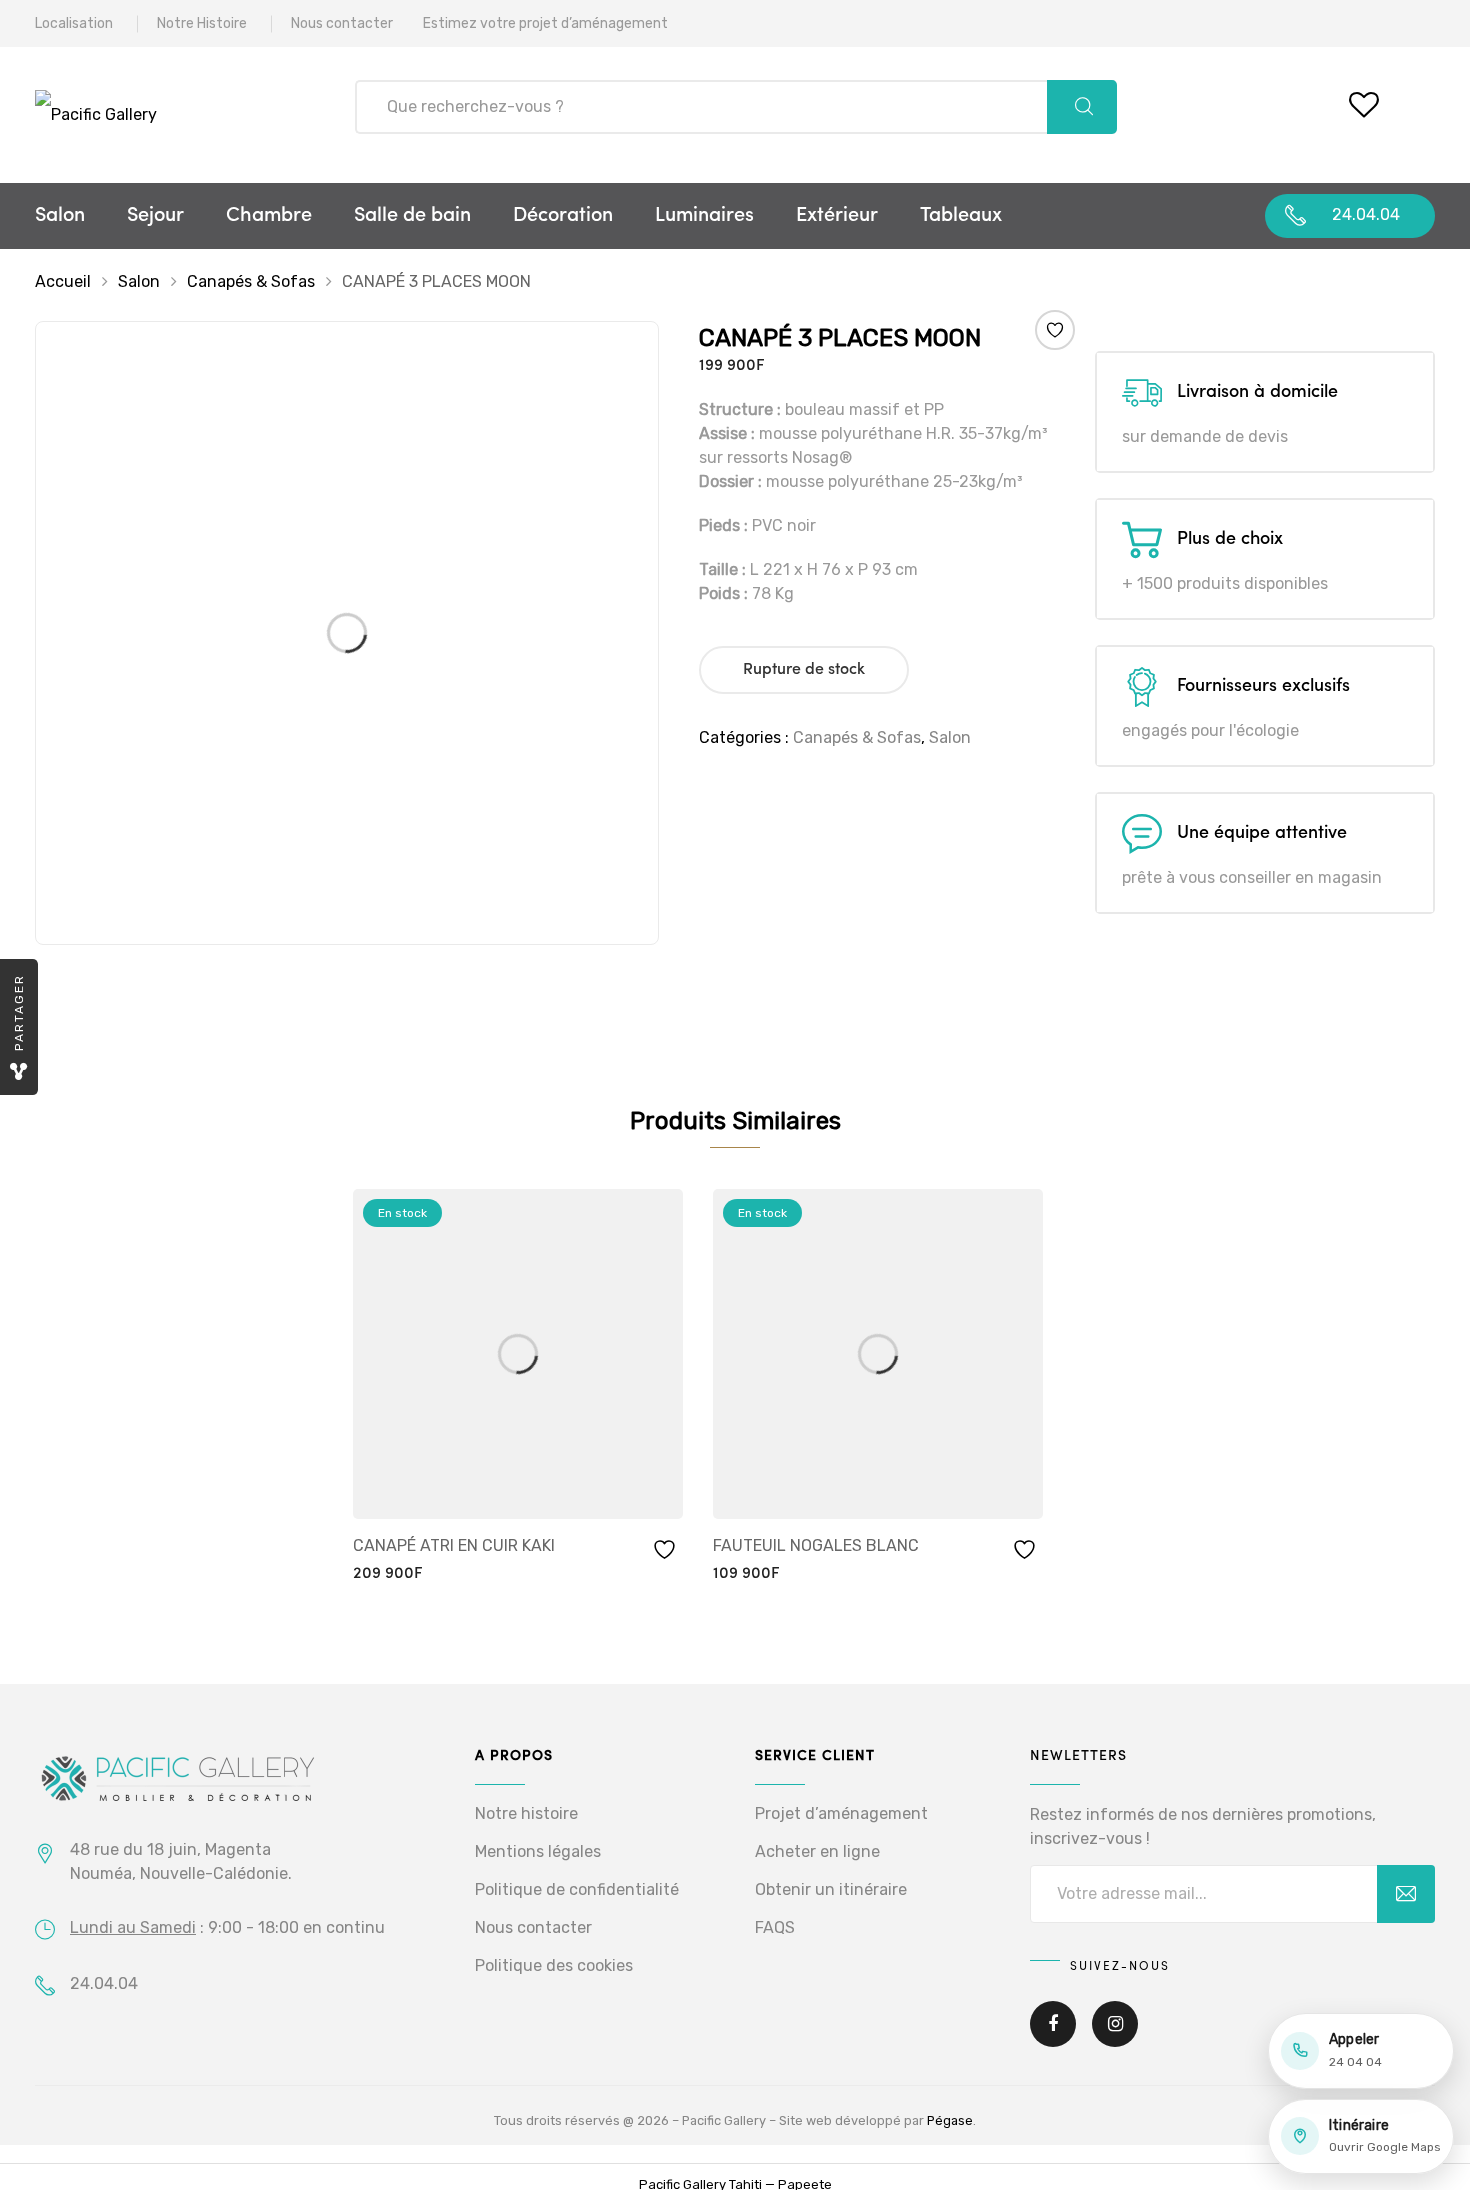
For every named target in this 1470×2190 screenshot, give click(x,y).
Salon (60, 216)
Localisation (74, 23)
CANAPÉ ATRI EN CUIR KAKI (454, 1545)
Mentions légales (538, 1851)
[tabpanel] (518, 1388)
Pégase (950, 2120)
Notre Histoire (202, 23)
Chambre (269, 216)
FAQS (775, 1927)
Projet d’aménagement (841, 1813)
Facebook (1053, 2038)
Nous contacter (342, 23)
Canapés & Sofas (251, 281)
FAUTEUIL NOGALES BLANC (816, 1545)
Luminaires (704, 216)
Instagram (1115, 2038)
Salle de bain (412, 216)
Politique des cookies (554, 1965)
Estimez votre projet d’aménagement (545, 23)
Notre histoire (526, 1813)
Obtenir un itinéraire (831, 1889)
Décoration (563, 216)
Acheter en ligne (817, 1851)
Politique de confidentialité (577, 1889)
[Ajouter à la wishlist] (1054, 330)
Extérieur (837, 216)
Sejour (155, 216)
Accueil (63, 281)
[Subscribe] (1406, 1894)
